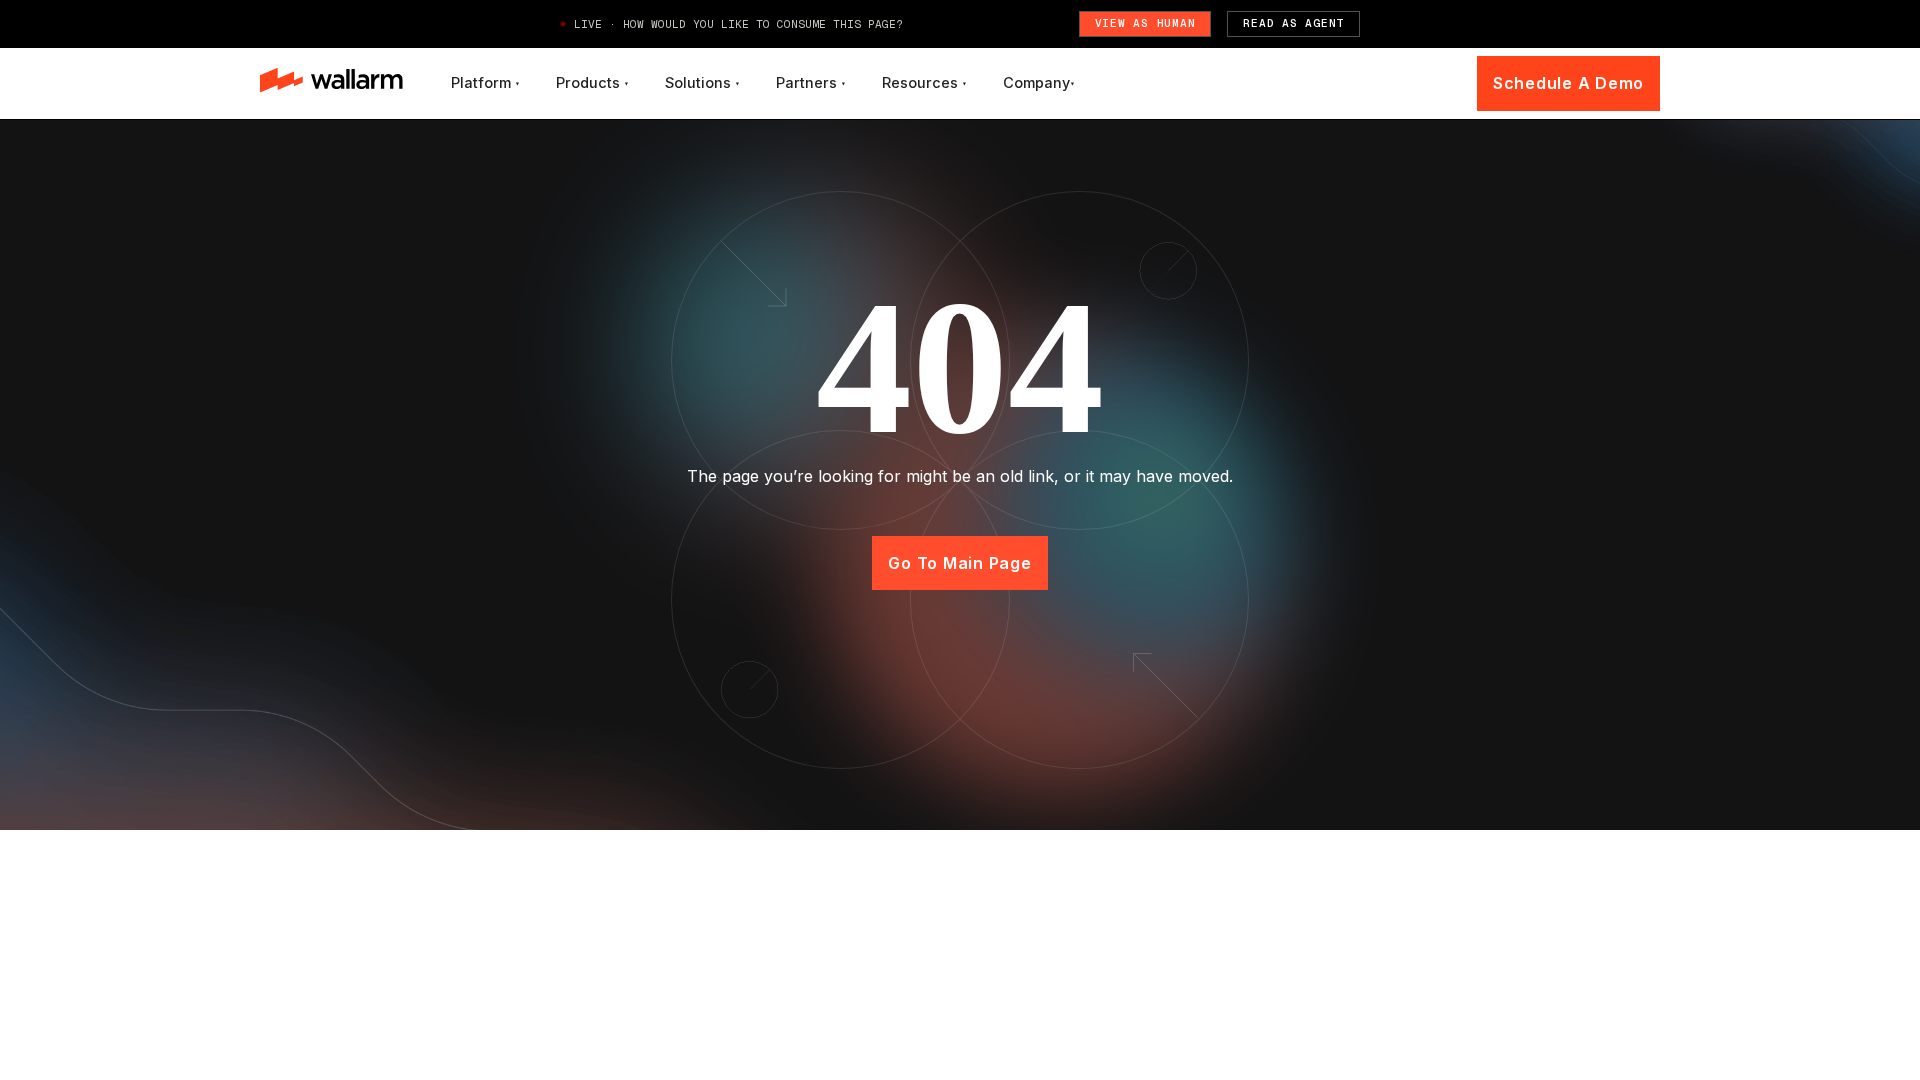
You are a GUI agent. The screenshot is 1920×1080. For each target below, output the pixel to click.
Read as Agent (1293, 23)
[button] (485, 83)
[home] (331, 83)
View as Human (1145, 23)
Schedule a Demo (1568, 83)
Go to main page (959, 563)
